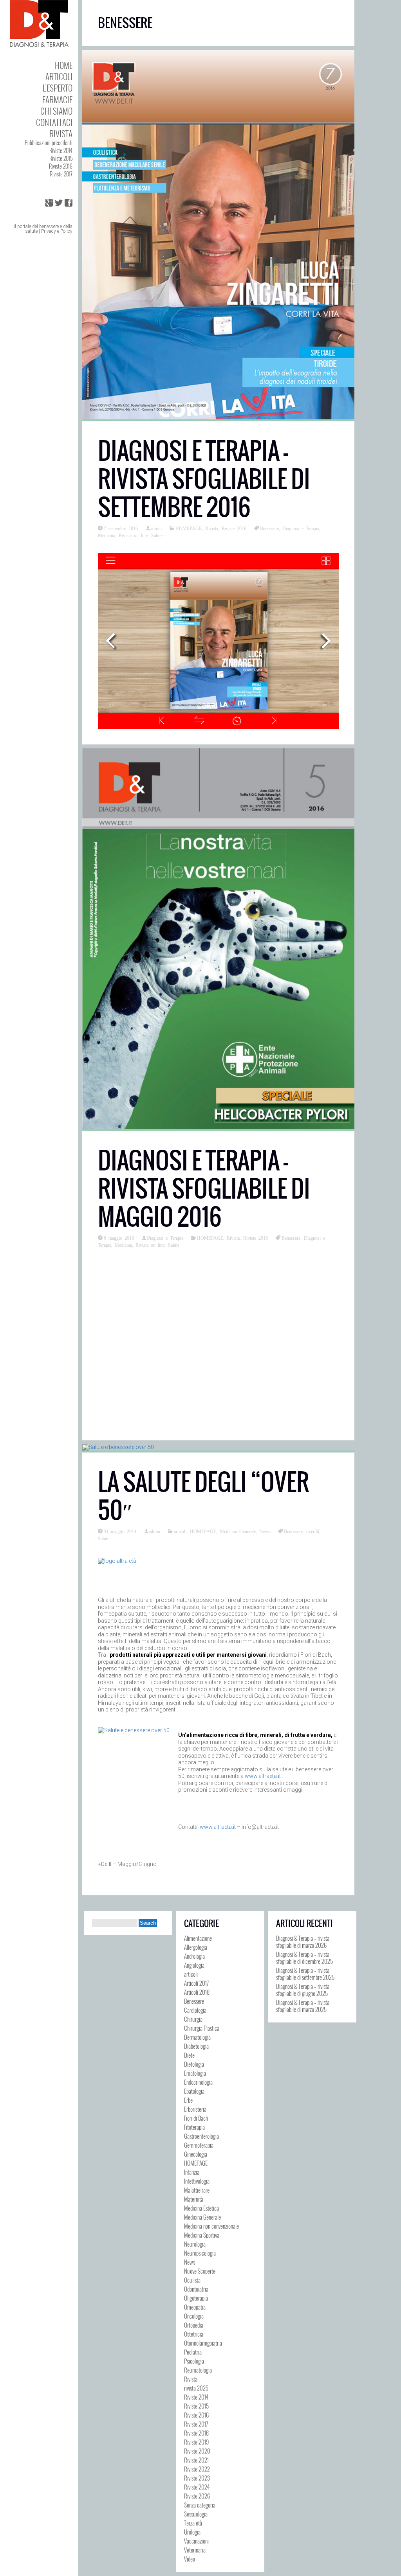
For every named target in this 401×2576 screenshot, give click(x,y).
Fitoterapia (194, 2127)
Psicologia (194, 2361)
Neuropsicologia (200, 2253)
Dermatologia (197, 2037)
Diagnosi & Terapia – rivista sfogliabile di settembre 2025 (305, 1974)
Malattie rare (197, 2190)
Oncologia (194, 2316)
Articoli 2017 (196, 1983)
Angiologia (194, 1965)
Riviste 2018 (196, 2433)
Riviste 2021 (196, 2460)
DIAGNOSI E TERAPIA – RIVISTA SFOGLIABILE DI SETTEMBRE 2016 (204, 479)
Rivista (61, 134)
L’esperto (58, 88)
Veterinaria (195, 2550)
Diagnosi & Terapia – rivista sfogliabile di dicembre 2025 (304, 1958)
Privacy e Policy (57, 231)
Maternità (194, 2199)
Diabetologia (196, 2046)
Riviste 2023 (197, 2478)
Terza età (193, 2523)
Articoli (59, 76)
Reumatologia (198, 2370)
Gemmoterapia (199, 2145)
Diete (189, 2055)
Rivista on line (133, 535)
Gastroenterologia (201, 2136)
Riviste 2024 (197, 2487)
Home (64, 65)
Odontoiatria (196, 2289)
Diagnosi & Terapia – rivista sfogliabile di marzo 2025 (303, 2006)
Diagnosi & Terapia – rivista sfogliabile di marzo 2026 (303, 1941)
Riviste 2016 (61, 166)
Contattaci (54, 122)
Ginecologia (196, 2154)
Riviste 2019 (196, 2442)
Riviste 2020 (197, 2451)
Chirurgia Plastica (202, 2028)
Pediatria (193, 2352)
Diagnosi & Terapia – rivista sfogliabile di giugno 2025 (303, 1990)
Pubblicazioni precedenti (49, 143)
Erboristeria (195, 2109)
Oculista (192, 2280)
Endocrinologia (198, 2082)
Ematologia (195, 2073)
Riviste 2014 (61, 150)
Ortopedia (194, 2325)
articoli (180, 1531)
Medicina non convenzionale (211, 2226)
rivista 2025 (196, 2388)
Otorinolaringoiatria (203, 2343)
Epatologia (194, 2091)
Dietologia (194, 2064)
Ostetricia (194, 2334)
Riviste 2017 (61, 174)
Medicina (107, 535)
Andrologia (194, 1956)
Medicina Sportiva (202, 2235)
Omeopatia (195, 2307)
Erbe (188, 2100)
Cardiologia (195, 2010)
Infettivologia (197, 2181)
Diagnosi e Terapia (301, 528)
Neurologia (195, 2244)
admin (156, 528)
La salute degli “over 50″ (203, 1496)
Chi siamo (56, 111)
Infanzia (192, 2172)
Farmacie (57, 100)
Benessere (269, 528)
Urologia (192, 2532)
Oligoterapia (196, 2298)
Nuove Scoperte (200, 2271)
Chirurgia (193, 2019)
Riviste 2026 (197, 2496)
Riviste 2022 (197, 2469)
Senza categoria (200, 2505)
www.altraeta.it (263, 1776)
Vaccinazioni (196, 2541)
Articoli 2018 (197, 1992)
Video (190, 2559)
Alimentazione (198, 1938)
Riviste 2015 (61, 158)
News (265, 1531)
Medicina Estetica (201, 2208)
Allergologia (196, 1947)
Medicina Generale (238, 1531)
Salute (157, 535)
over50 (313, 1531)
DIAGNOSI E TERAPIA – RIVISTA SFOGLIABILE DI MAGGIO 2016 (204, 1189)
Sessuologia (196, 2514)
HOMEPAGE (189, 528)
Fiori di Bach (196, 2118)
